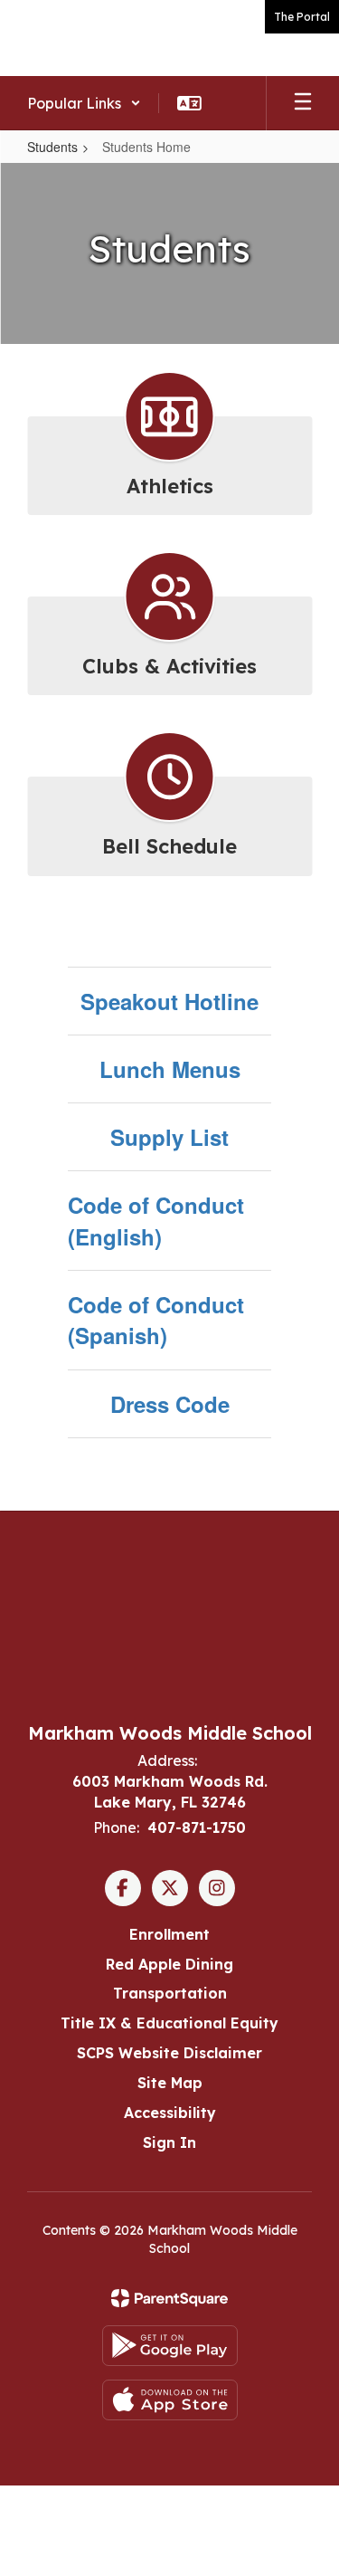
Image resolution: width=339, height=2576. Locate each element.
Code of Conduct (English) (156, 1220)
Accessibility (170, 2113)
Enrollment (169, 1934)
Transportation (170, 1993)
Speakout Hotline (169, 1001)
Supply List (169, 1137)
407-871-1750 (197, 1827)
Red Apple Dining (169, 1964)
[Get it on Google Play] (170, 2346)
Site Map (170, 2083)
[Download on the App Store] (170, 2400)
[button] (84, 103)
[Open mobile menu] (303, 103)
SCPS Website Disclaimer (169, 2053)
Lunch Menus (170, 1069)
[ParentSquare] (169, 2298)
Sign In (169, 2142)
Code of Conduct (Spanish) (156, 1320)
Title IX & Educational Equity (169, 2023)
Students (52, 147)
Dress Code (170, 1404)
